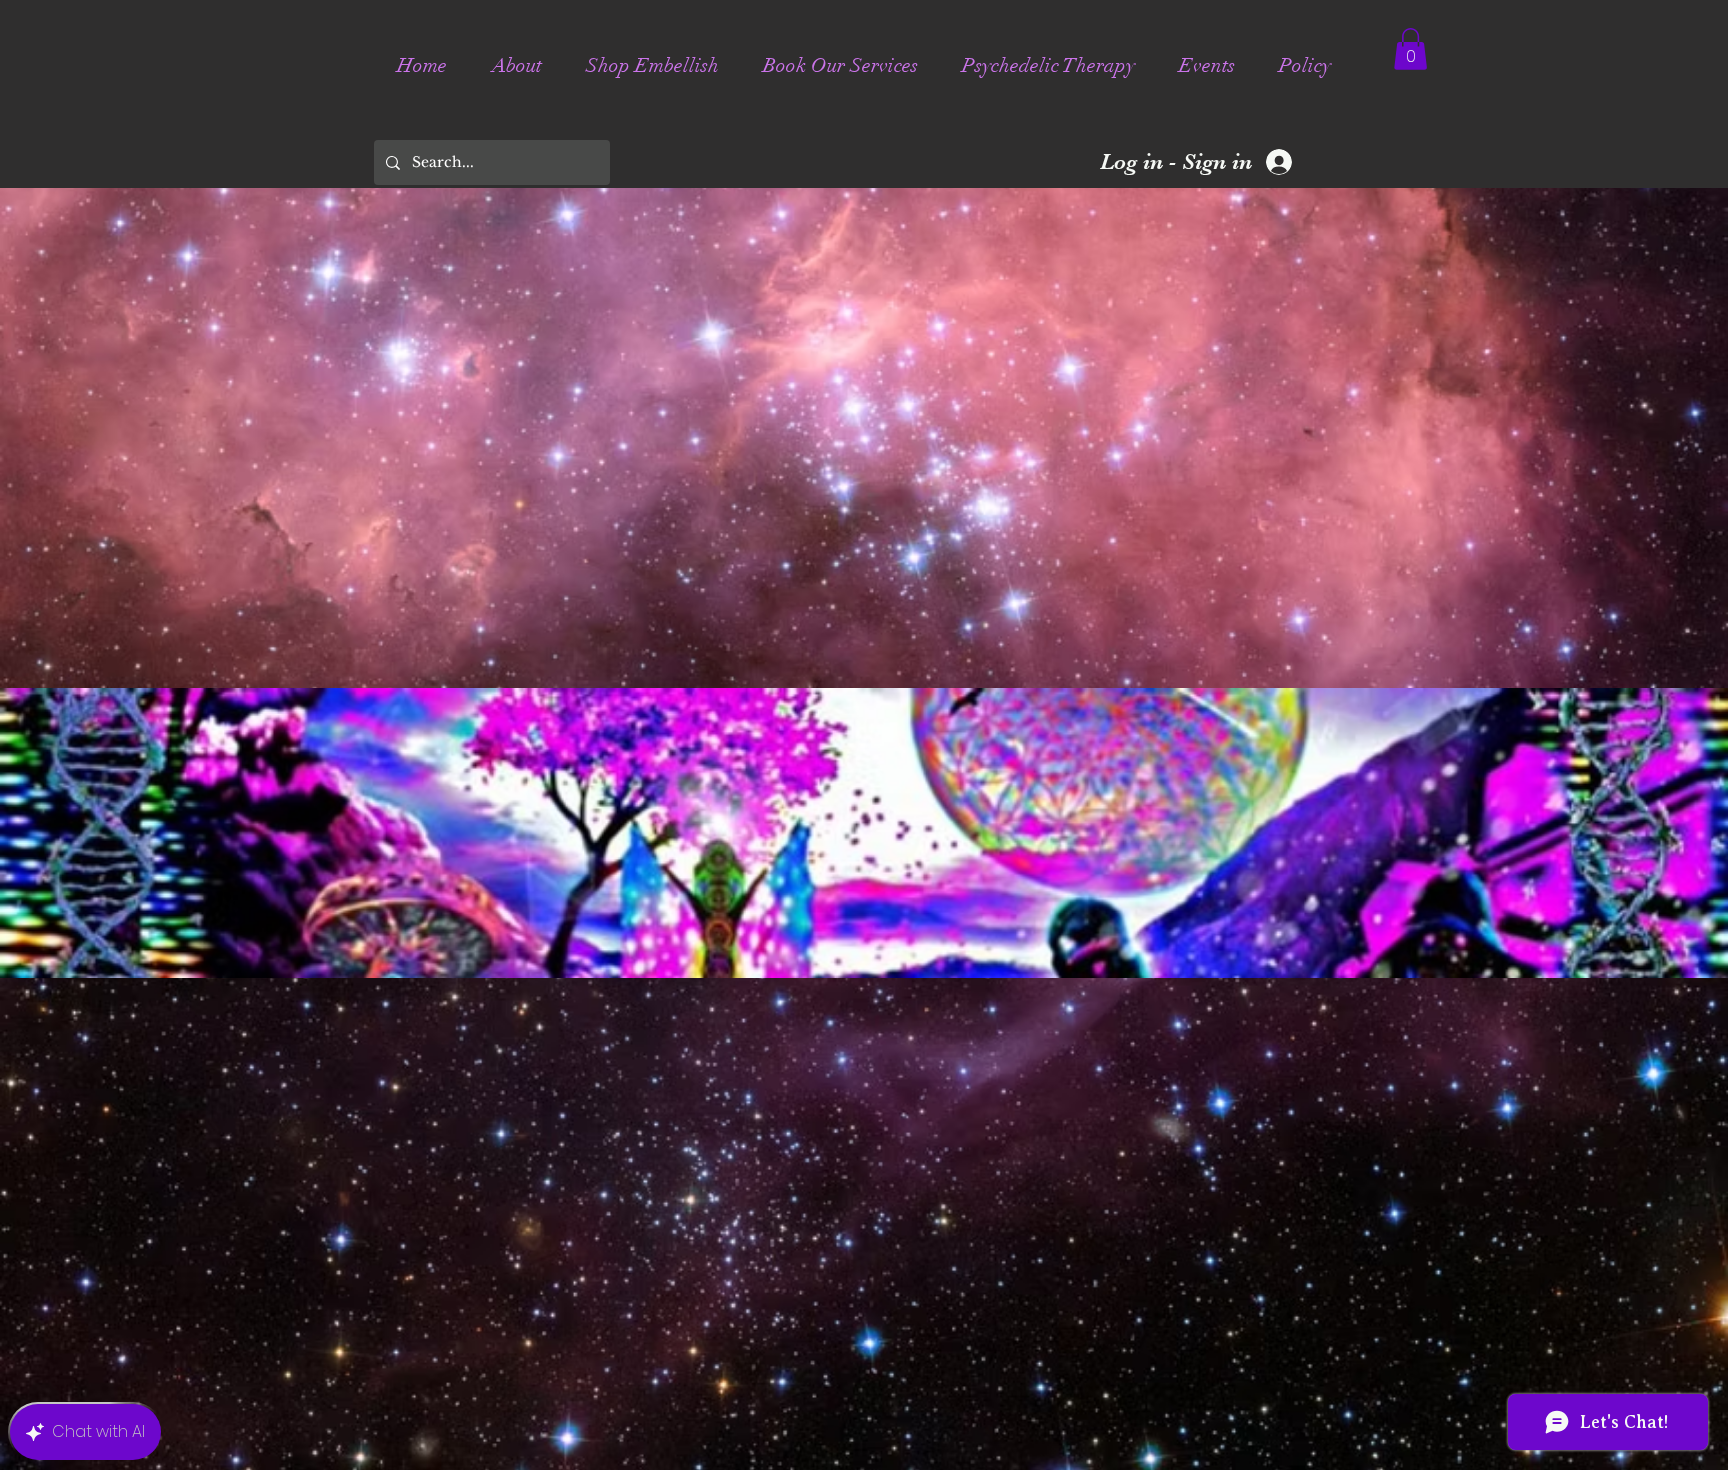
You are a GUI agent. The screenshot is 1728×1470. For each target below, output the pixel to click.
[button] (1410, 49)
